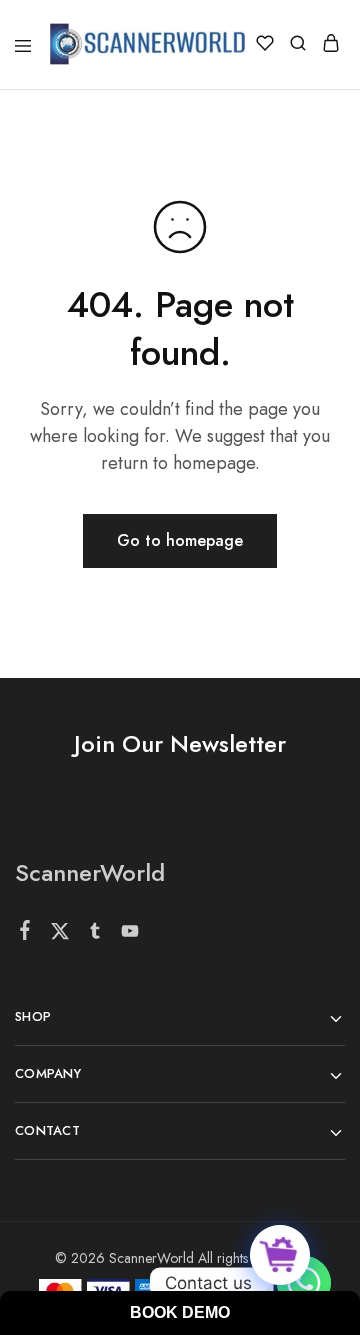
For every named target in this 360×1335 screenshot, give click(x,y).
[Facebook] (25, 934)
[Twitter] (60, 935)
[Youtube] (130, 935)
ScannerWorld (90, 872)
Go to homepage (180, 540)
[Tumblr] (95, 935)
